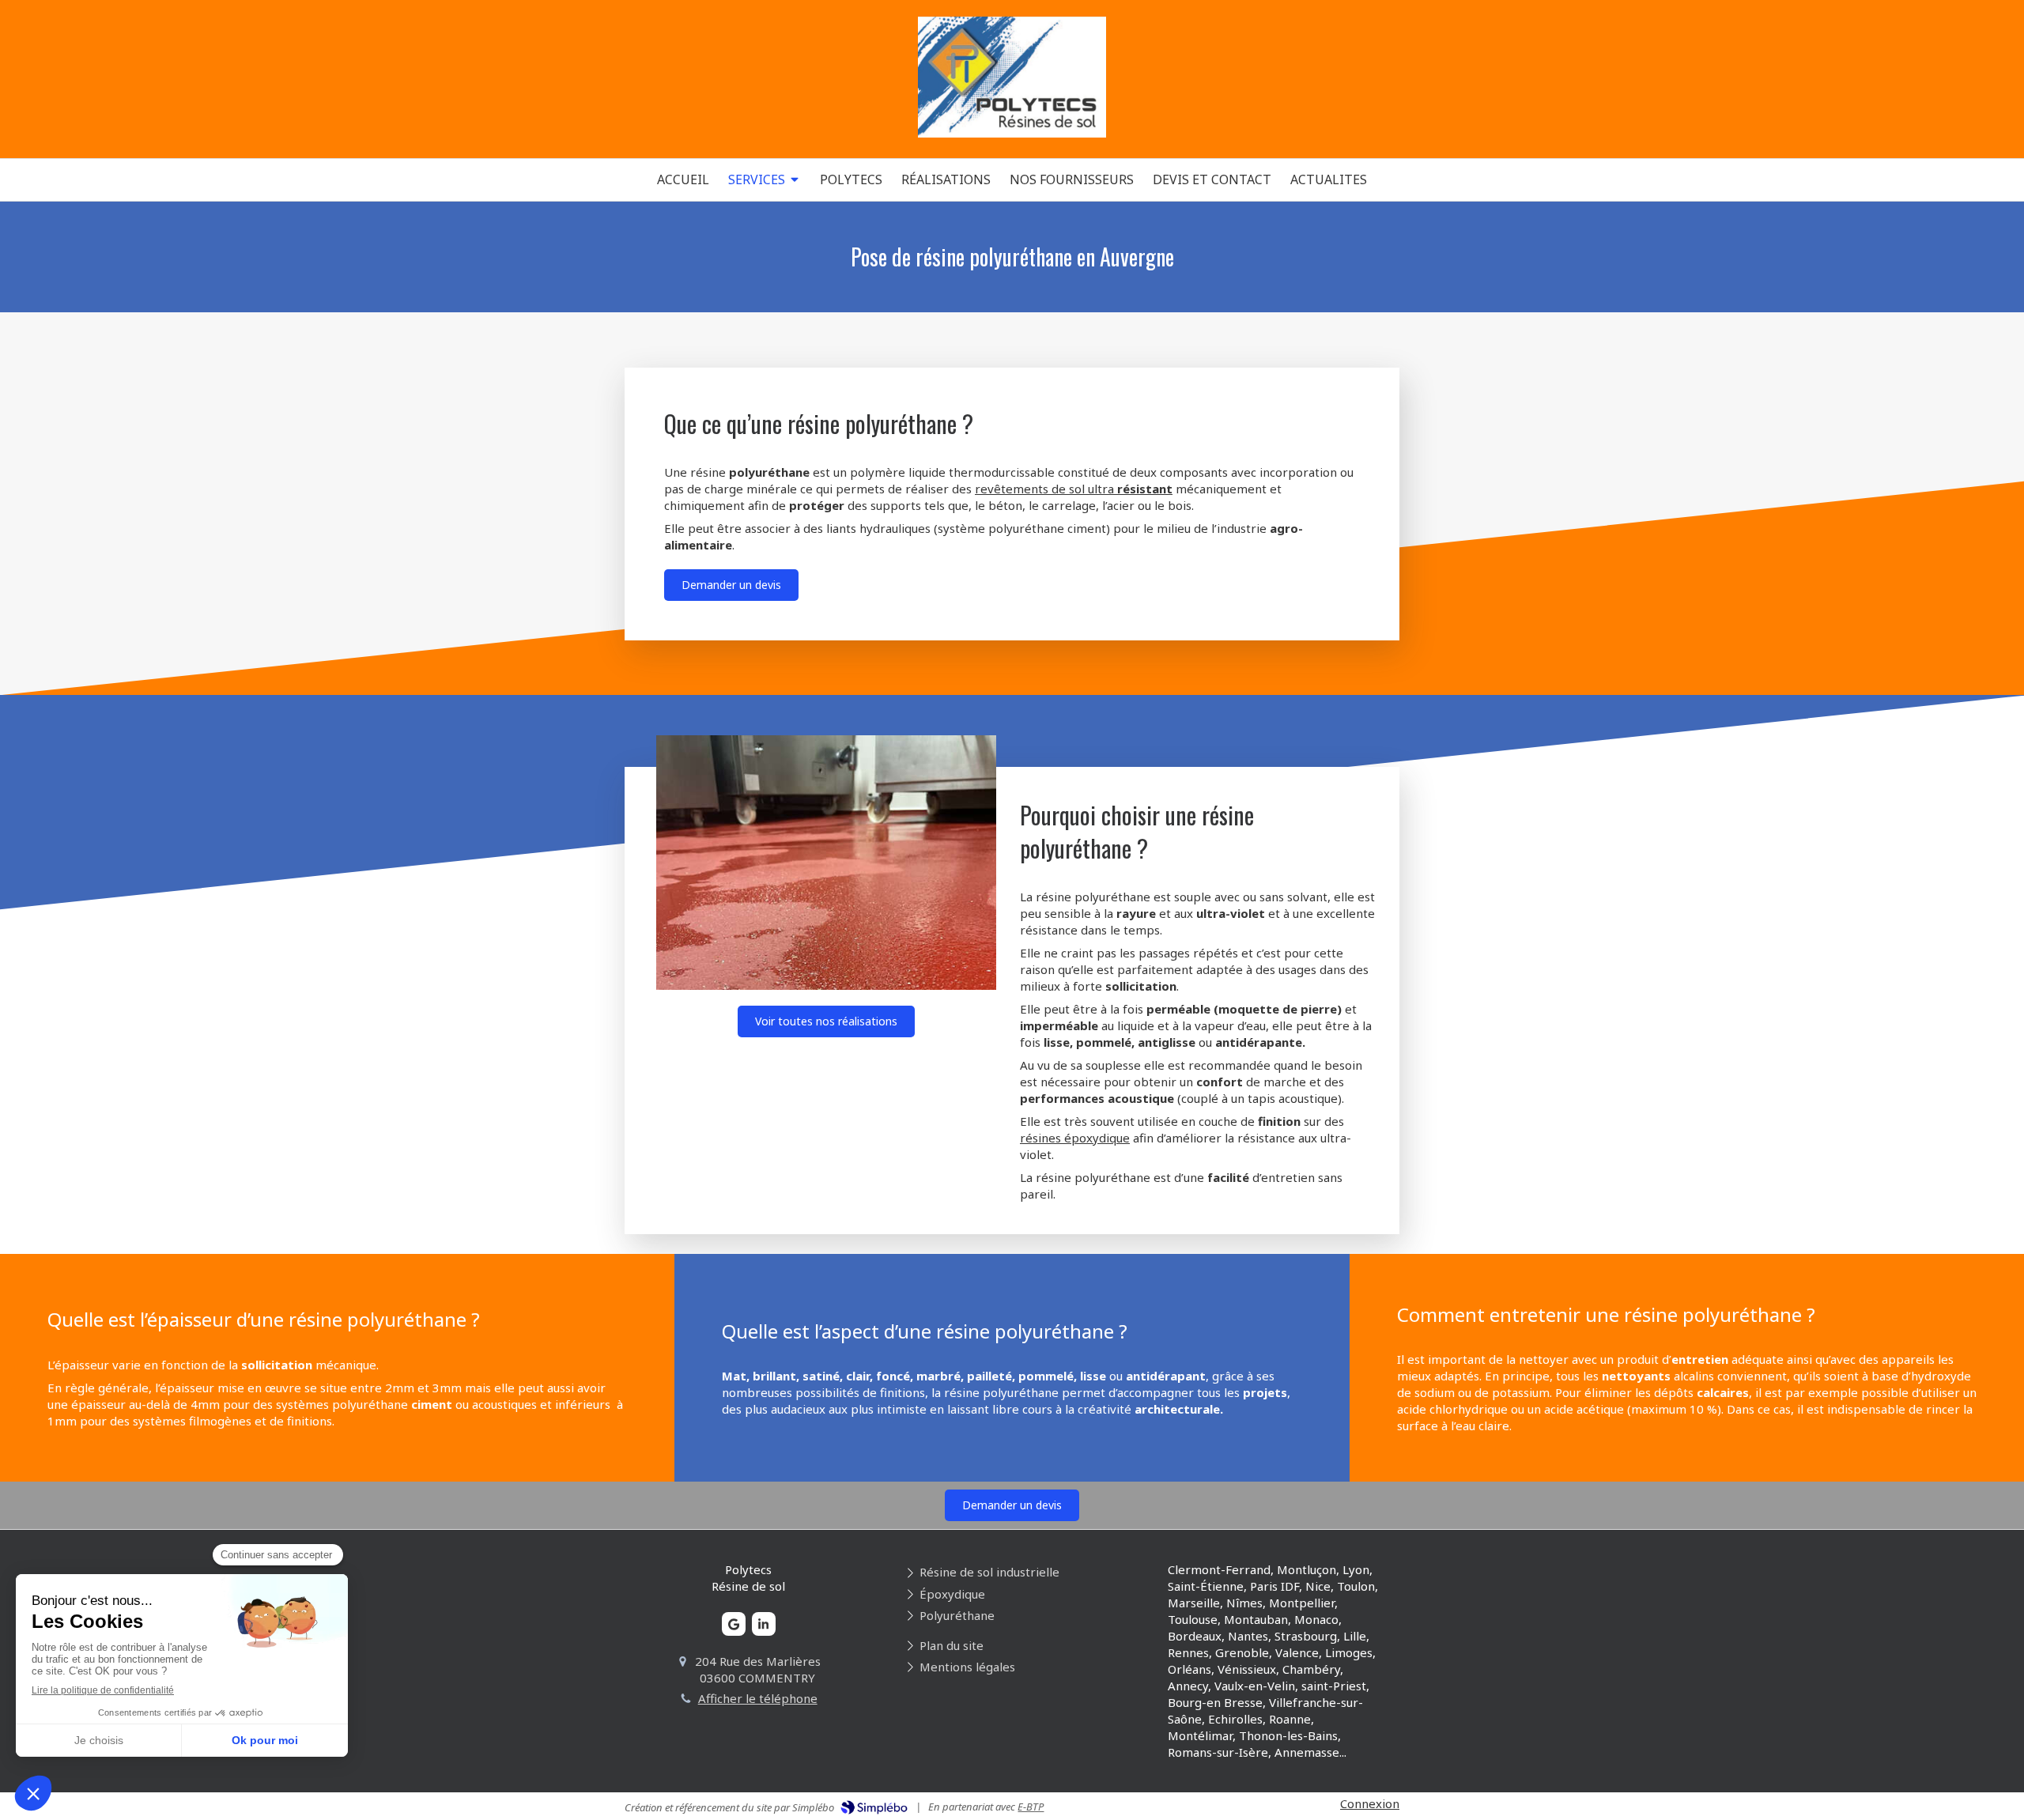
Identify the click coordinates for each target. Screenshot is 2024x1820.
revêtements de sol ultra (1074, 489)
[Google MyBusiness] (734, 1624)
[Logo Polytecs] (1012, 133)
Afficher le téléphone (758, 1698)
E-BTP (1031, 1807)
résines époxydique (1075, 1138)
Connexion (1370, 1803)
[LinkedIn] (764, 1624)
